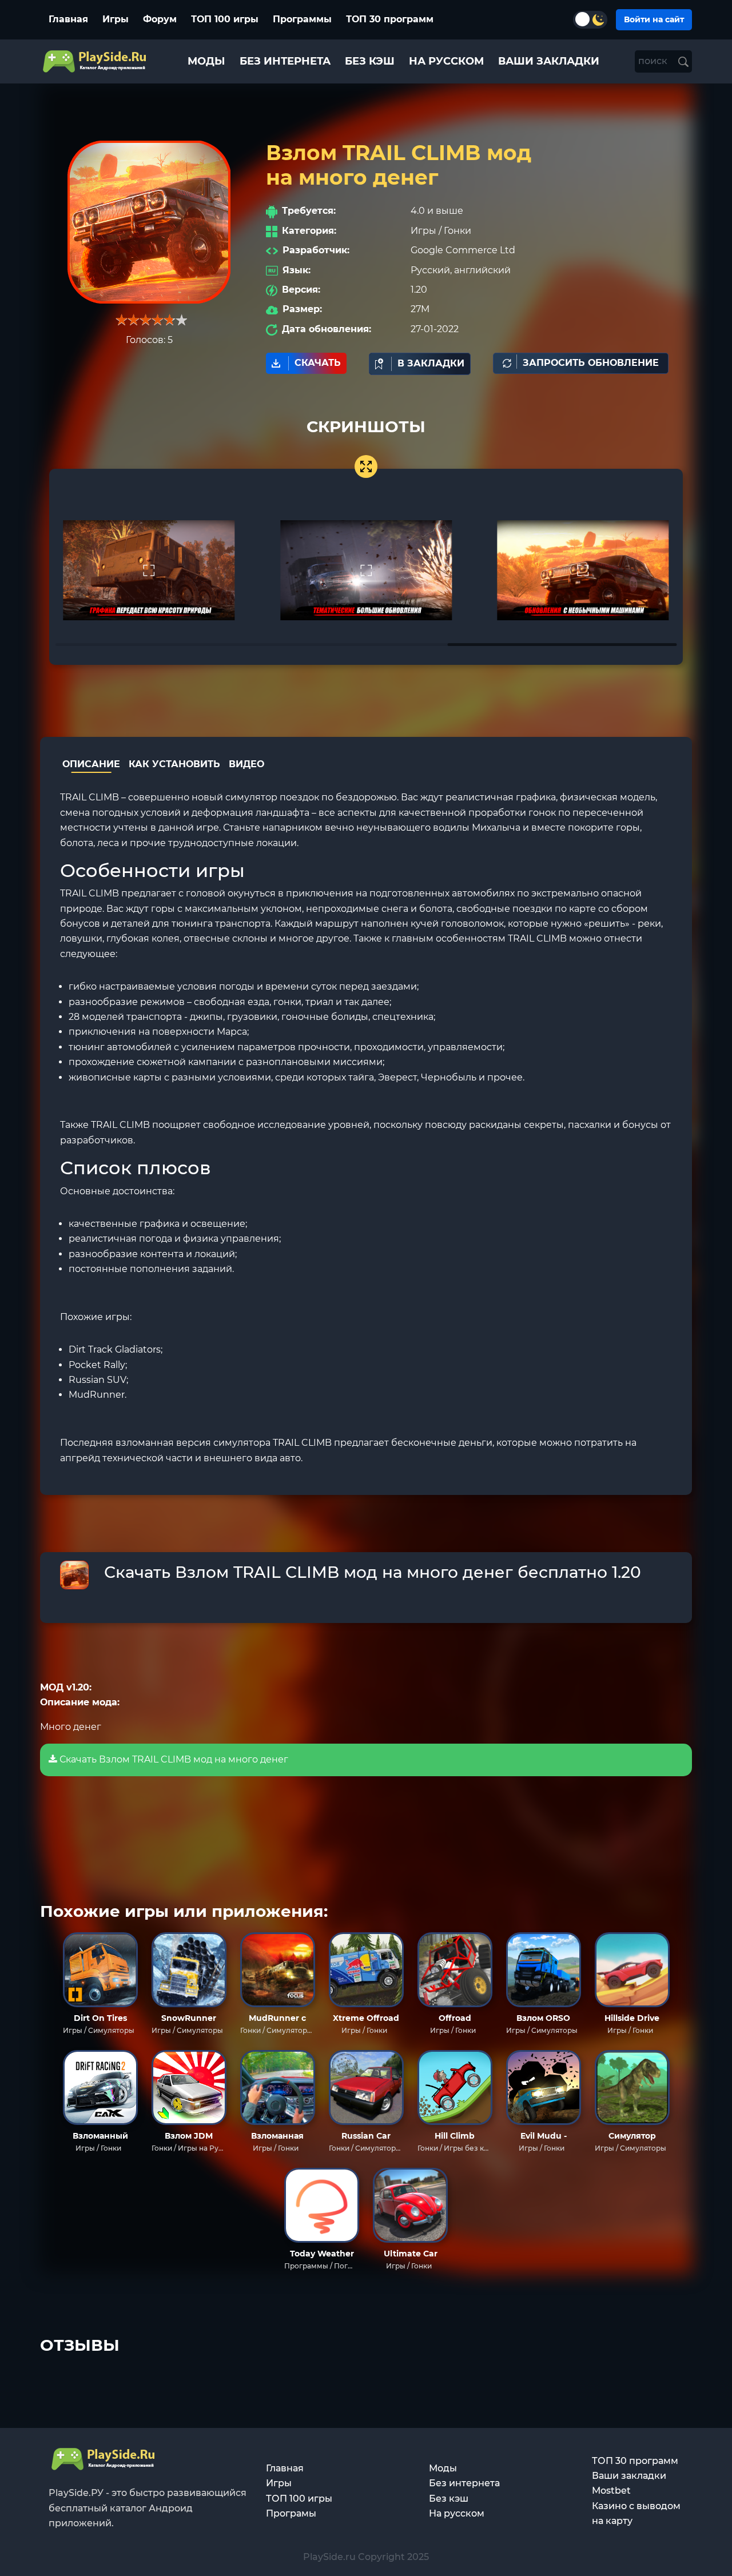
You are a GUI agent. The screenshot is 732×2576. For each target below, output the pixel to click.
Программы (302, 19)
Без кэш (449, 2499)
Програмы (291, 2513)
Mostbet (611, 2491)
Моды (443, 2468)
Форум (160, 19)
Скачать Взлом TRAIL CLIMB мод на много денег (173, 1759)
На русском (457, 2513)
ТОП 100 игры (225, 19)
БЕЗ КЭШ (370, 61)
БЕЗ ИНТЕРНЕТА (285, 61)
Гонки (457, 231)
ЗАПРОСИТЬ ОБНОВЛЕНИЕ (591, 363)
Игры (116, 19)
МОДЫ (206, 61)
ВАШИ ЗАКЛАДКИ (549, 61)
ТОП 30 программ (390, 19)
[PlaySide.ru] (96, 61)
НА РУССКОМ (446, 61)
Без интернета (464, 2483)
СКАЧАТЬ (318, 363)
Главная (68, 19)
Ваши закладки (629, 2476)
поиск (654, 61)
